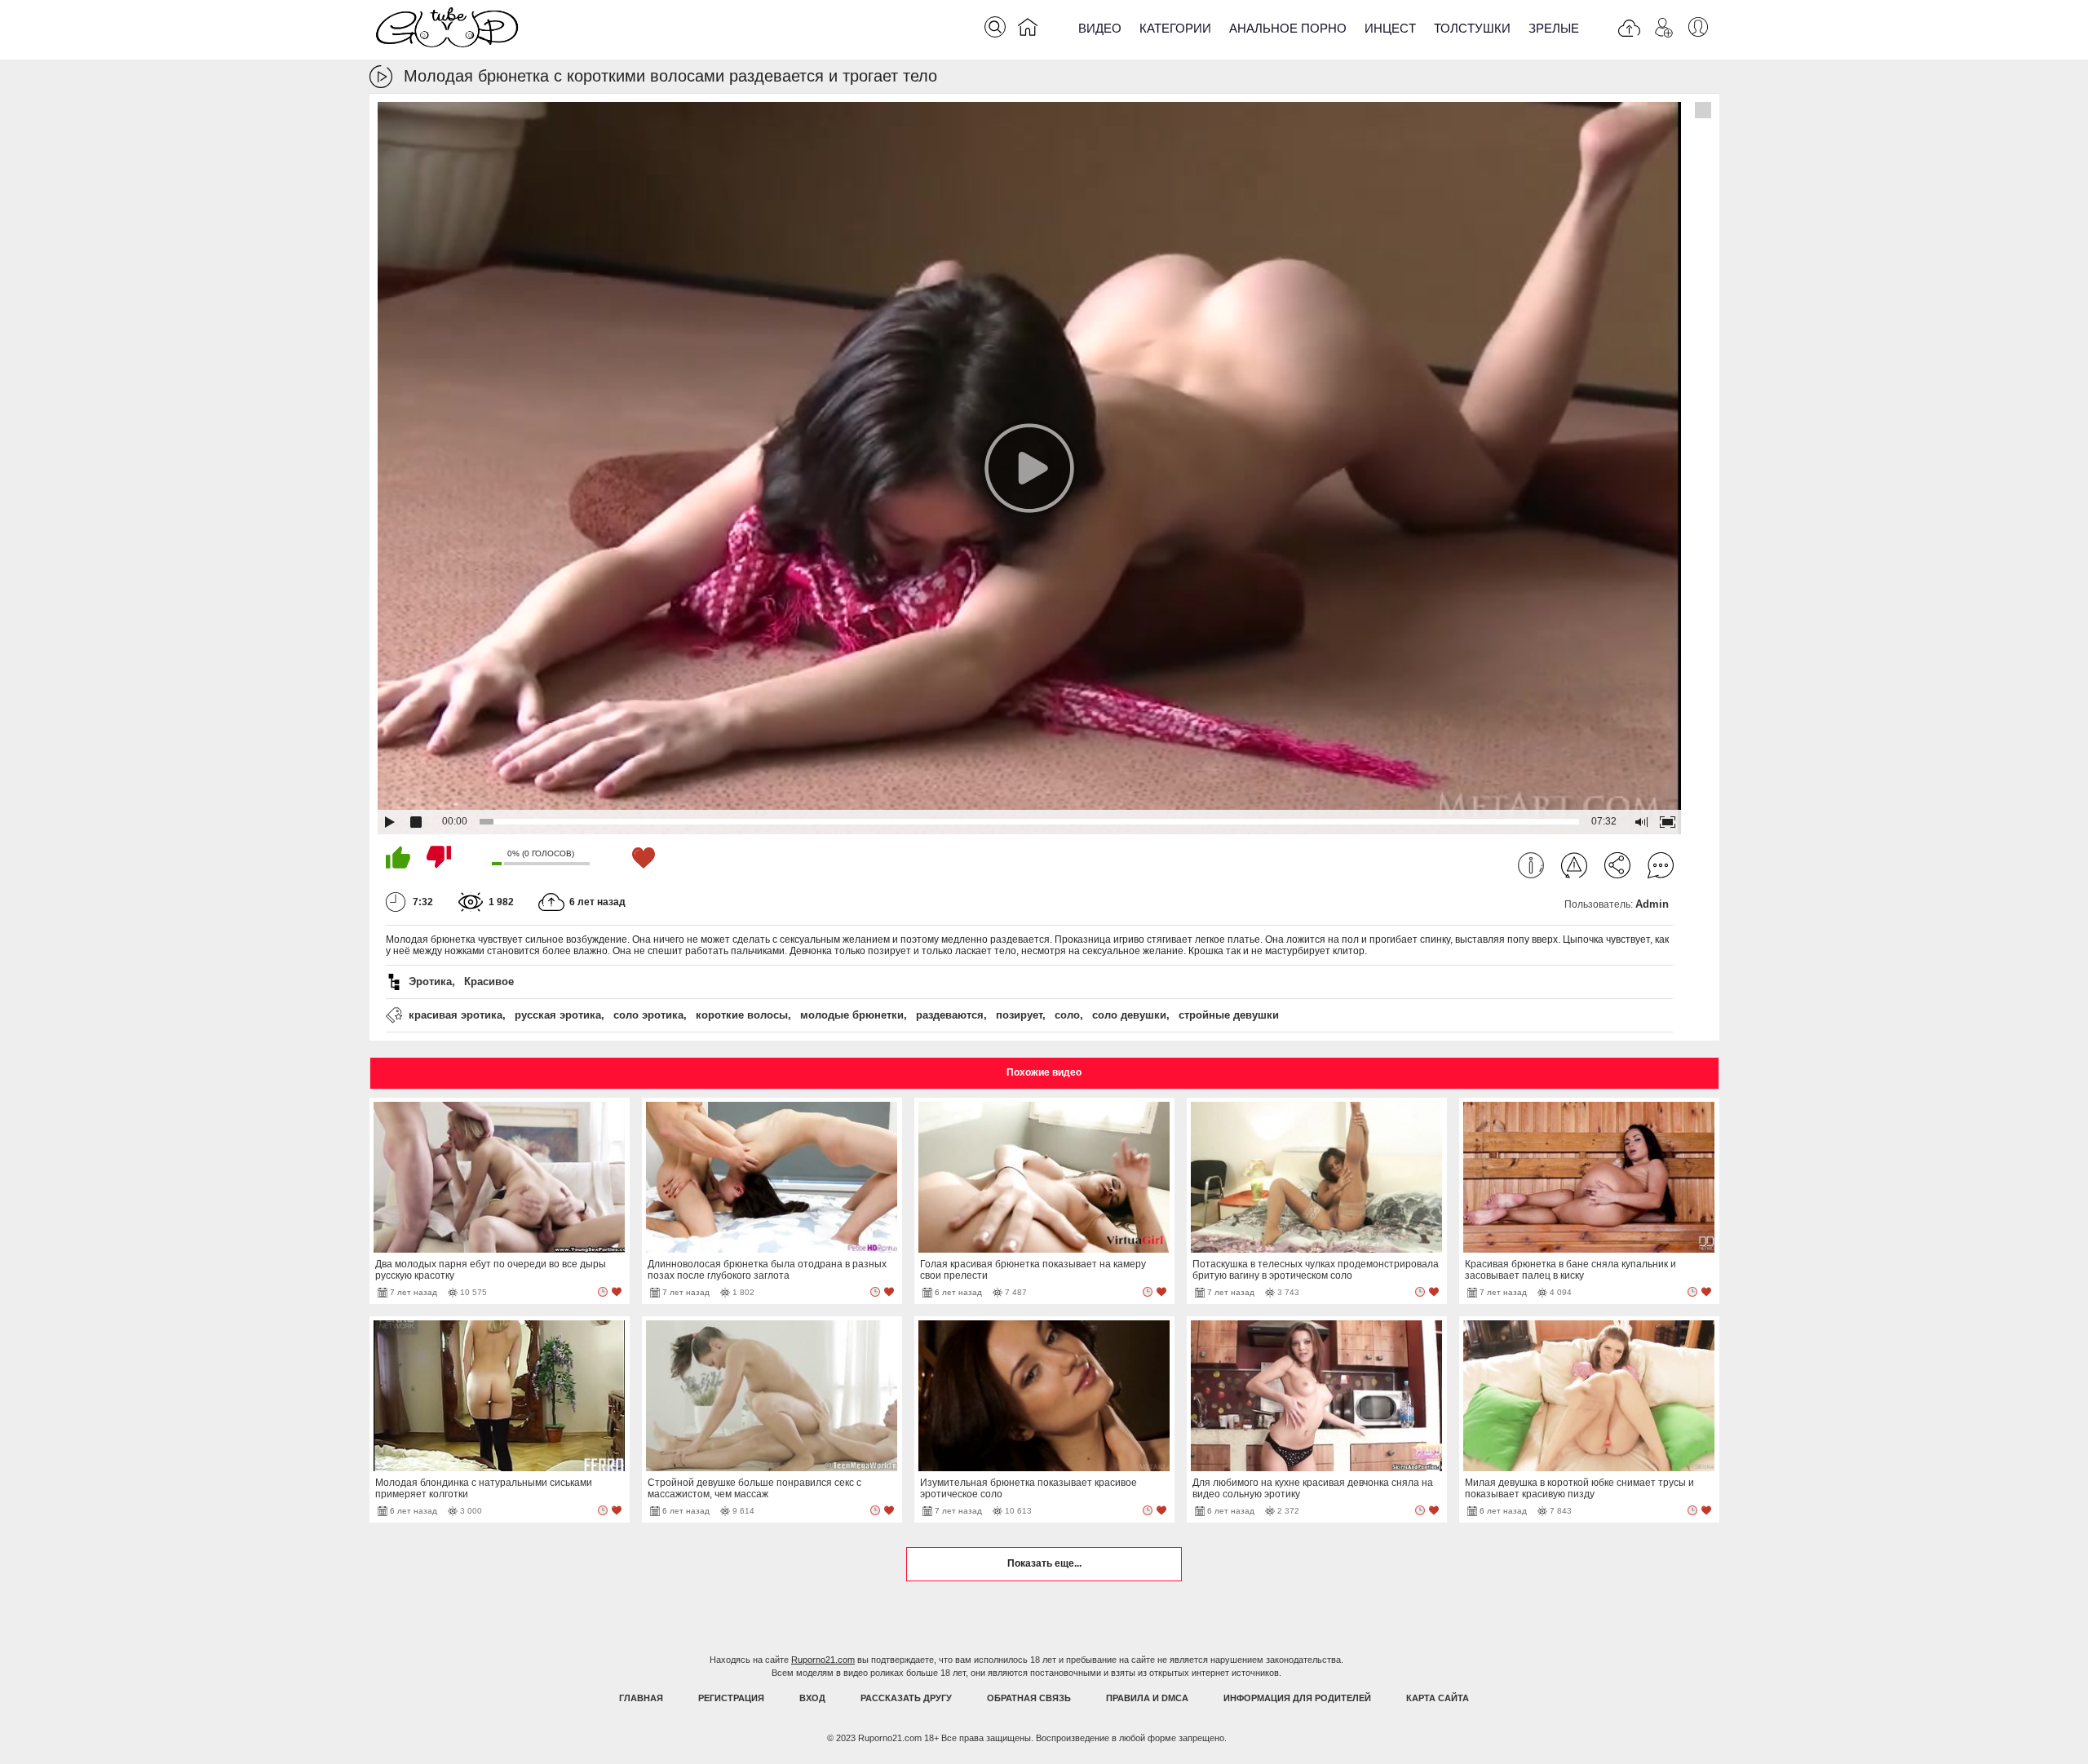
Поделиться (1617, 865)
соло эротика (648, 1015)
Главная (641, 1698)
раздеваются (950, 1015)
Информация (1531, 865)
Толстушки (1472, 28)
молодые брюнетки (852, 1015)
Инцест (1390, 28)
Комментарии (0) (1661, 865)
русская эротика (558, 1015)
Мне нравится (398, 857)
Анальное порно (1288, 28)
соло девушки (1129, 1015)
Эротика (430, 981)
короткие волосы (742, 1015)
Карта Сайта (1438, 1698)
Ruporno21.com (823, 1660)
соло (1067, 1015)
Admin (1652, 904)
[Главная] (1028, 30)
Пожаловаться (1574, 865)
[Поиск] (995, 27)
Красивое (489, 981)
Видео (1100, 28)
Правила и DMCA (1147, 1698)
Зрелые (1554, 28)
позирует (1019, 1015)
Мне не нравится (439, 857)
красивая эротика (456, 1015)
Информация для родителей (1297, 1698)
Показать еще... (1044, 1563)
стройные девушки (1229, 1015)
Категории (1175, 28)
